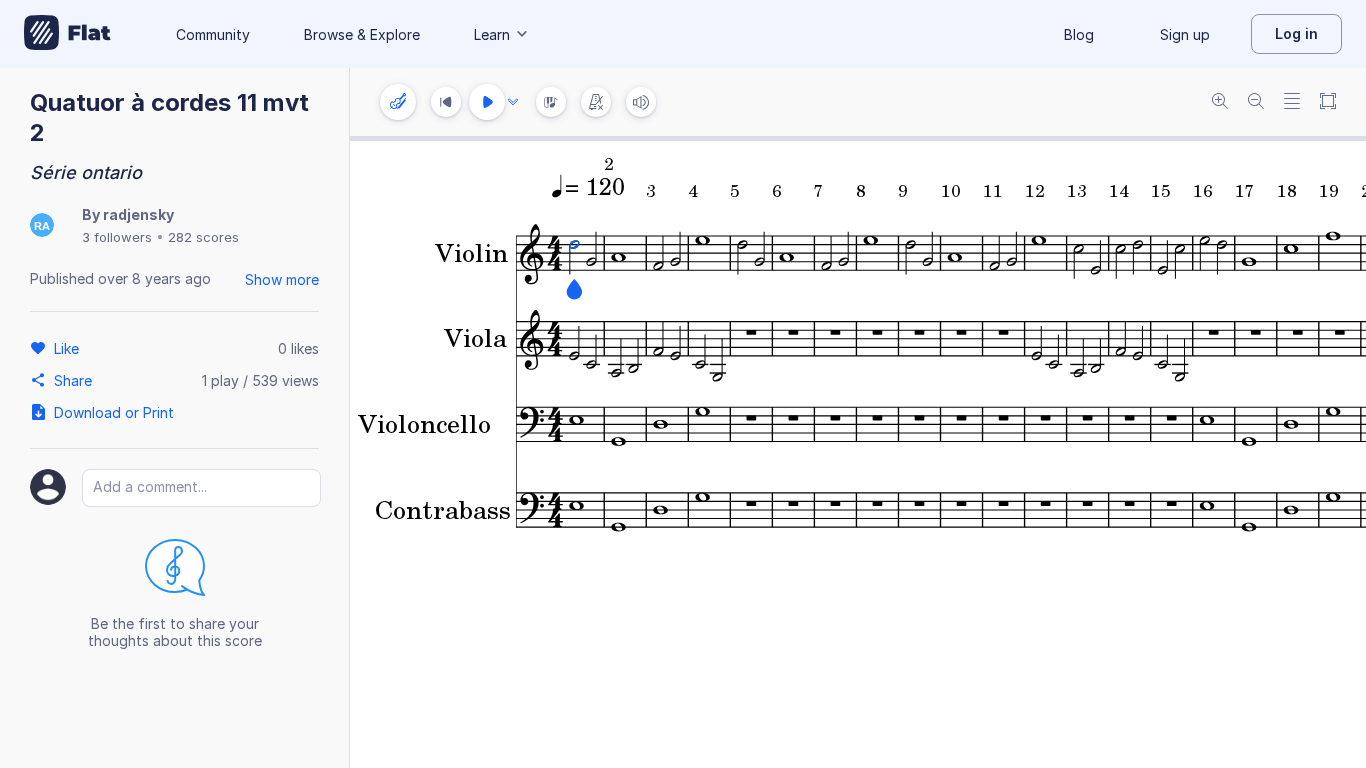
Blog (1079, 34)
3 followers (117, 237)
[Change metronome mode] (596, 102)
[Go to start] (446, 102)
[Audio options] (513, 102)
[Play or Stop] (487, 102)
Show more (282, 279)
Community (213, 34)
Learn (492, 34)
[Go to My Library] (67, 34)
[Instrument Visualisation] (551, 102)
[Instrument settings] (398, 102)
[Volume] (641, 102)
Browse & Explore (362, 34)
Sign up (1185, 34)
